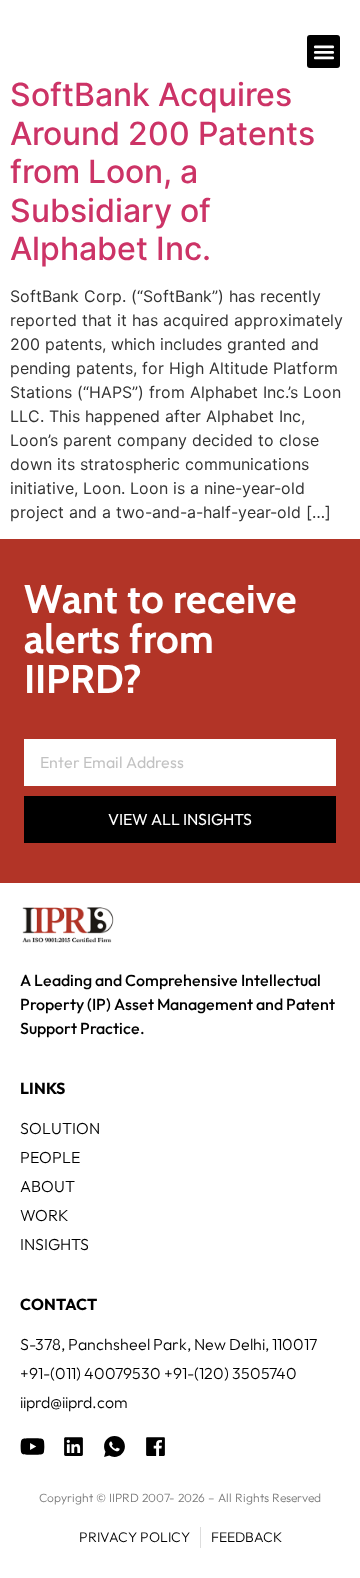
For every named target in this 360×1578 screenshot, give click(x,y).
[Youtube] (32, 1446)
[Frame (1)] (73, 1446)
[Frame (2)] (155, 1446)
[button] (323, 51)
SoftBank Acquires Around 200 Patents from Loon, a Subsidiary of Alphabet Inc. (162, 171)
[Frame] (114, 1446)
